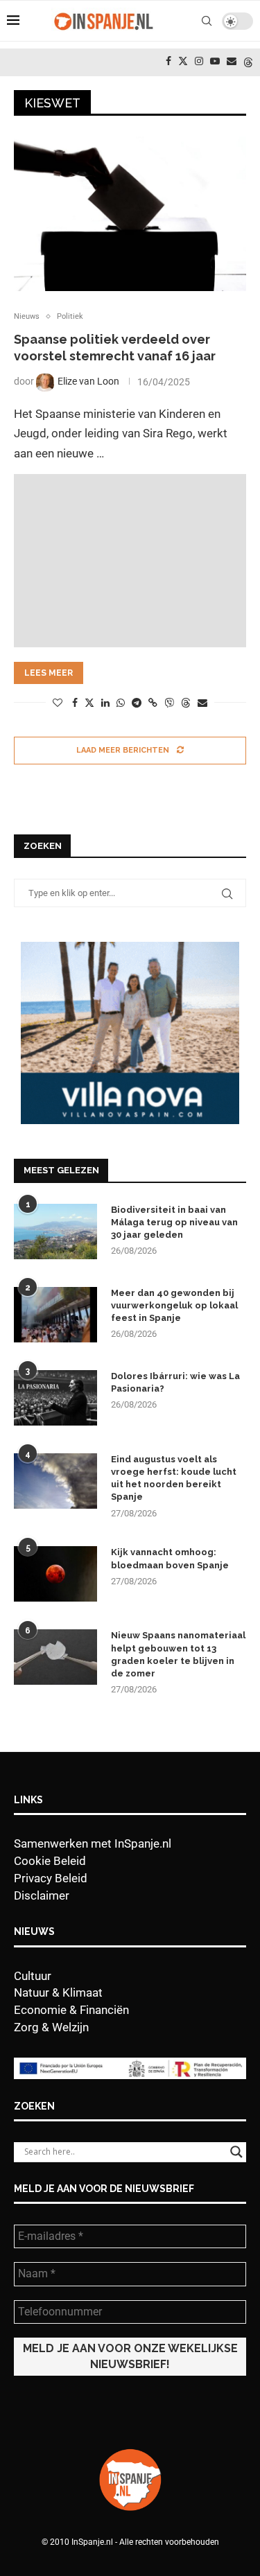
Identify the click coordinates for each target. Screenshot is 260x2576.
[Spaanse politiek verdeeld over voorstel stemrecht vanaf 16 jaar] (130, 214)
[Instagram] (199, 61)
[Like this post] (58, 703)
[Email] (232, 61)
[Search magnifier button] (236, 2152)
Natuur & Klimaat (58, 1992)
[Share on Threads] (186, 702)
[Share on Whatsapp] (121, 703)
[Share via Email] (202, 703)
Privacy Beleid (51, 1878)
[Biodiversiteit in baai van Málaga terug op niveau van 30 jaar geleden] (55, 1232)
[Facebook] (168, 61)
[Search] (207, 21)
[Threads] (248, 61)
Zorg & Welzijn (51, 2027)
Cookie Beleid (50, 1861)
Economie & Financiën (71, 2010)
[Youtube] (215, 61)
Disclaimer (42, 1895)
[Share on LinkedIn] (105, 703)
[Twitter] (183, 61)
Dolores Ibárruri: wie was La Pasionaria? (175, 1382)
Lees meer (49, 673)
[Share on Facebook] (75, 703)
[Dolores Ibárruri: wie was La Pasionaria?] (55, 1398)
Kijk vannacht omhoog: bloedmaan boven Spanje (170, 1558)
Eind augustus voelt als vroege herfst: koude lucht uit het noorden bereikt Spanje (174, 1478)
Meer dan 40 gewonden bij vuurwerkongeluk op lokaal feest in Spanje (174, 1305)
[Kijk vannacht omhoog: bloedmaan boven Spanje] (55, 1574)
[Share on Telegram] (137, 703)
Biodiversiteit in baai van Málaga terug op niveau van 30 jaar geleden (174, 1222)
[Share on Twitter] (89, 702)
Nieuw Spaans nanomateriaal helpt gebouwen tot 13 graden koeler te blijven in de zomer (178, 1654)
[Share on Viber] (169, 702)
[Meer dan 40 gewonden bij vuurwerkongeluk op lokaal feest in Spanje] (55, 1315)
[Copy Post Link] (153, 703)
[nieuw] (130, 949)
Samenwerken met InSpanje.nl (93, 1843)
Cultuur (33, 1976)
